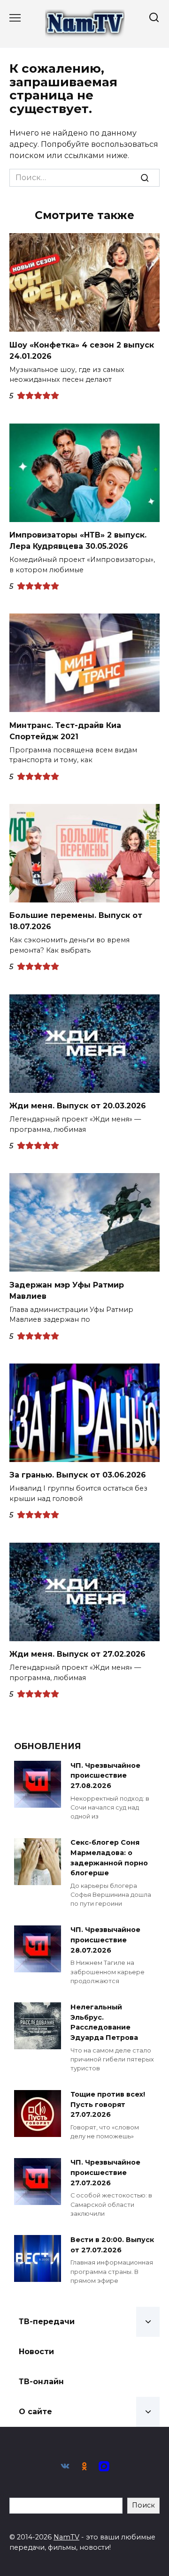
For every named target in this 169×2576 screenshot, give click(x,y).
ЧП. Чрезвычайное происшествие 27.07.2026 (105, 2173)
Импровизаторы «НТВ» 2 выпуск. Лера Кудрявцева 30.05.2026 (78, 541)
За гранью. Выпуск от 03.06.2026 (78, 1475)
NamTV (66, 2537)
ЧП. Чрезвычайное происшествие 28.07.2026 (105, 1940)
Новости (36, 2352)
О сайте (35, 2412)
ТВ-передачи (47, 2322)
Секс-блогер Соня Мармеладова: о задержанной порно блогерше (109, 1858)
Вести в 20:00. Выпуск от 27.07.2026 (112, 2245)
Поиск (143, 2505)
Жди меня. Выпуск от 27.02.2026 (77, 1654)
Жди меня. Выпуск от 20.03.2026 (78, 1106)
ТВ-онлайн (41, 2382)
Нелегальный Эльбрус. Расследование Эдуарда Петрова (104, 2022)
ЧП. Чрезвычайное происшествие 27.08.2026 (105, 1776)
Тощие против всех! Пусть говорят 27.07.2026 (108, 2105)
